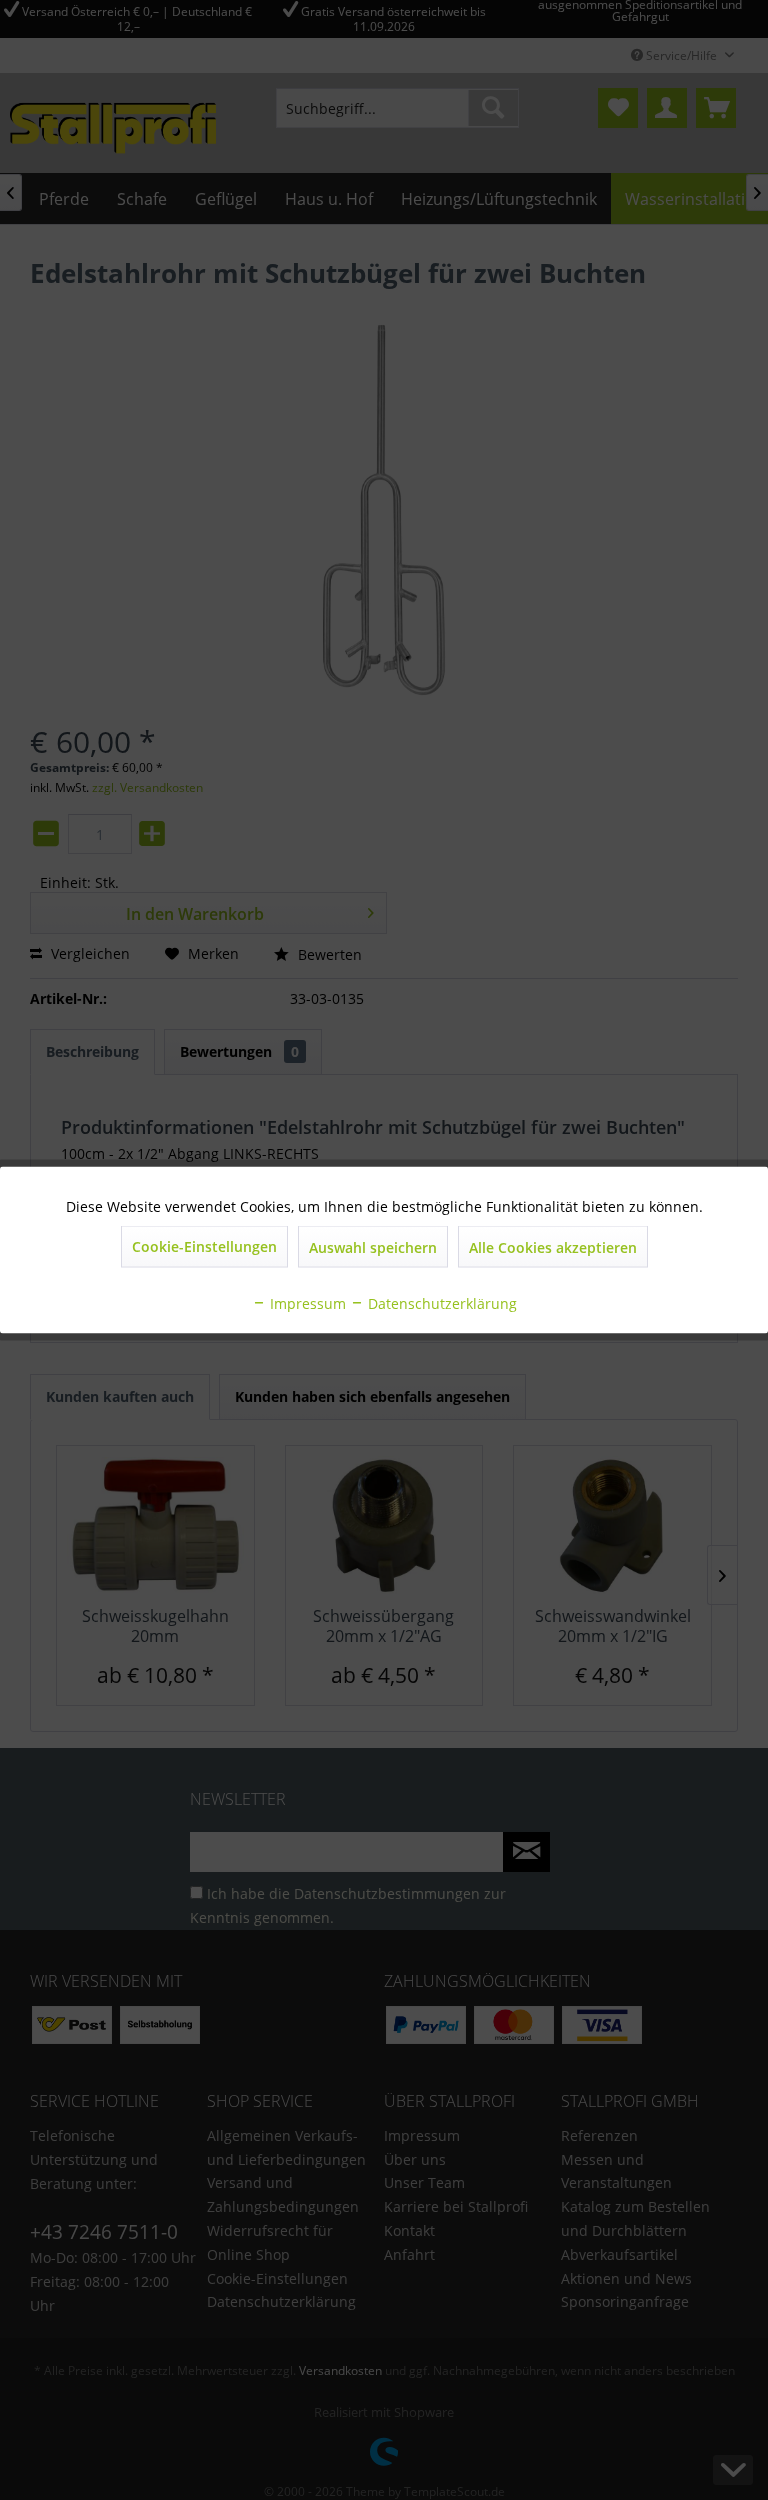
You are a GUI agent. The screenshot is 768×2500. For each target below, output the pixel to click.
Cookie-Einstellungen (204, 1246)
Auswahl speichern (373, 1247)
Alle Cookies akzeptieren (553, 1247)
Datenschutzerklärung (440, 1303)
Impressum (306, 1303)
